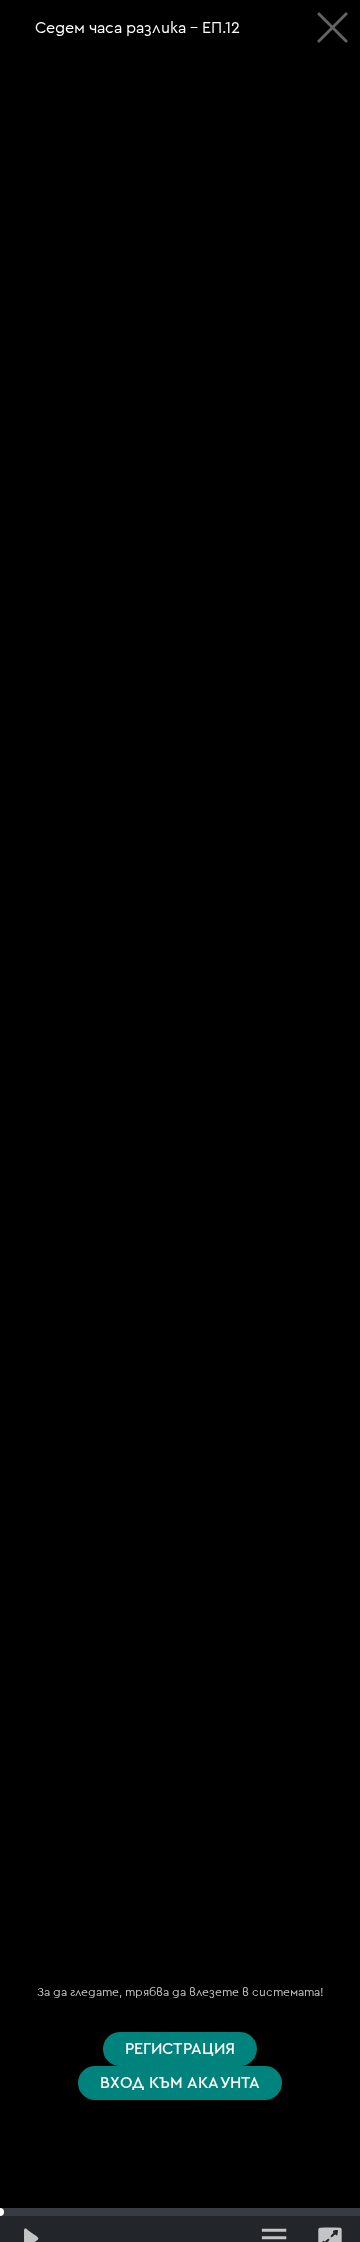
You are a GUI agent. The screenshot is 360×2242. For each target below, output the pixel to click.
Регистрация (180, 2049)
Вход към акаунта (180, 2083)
